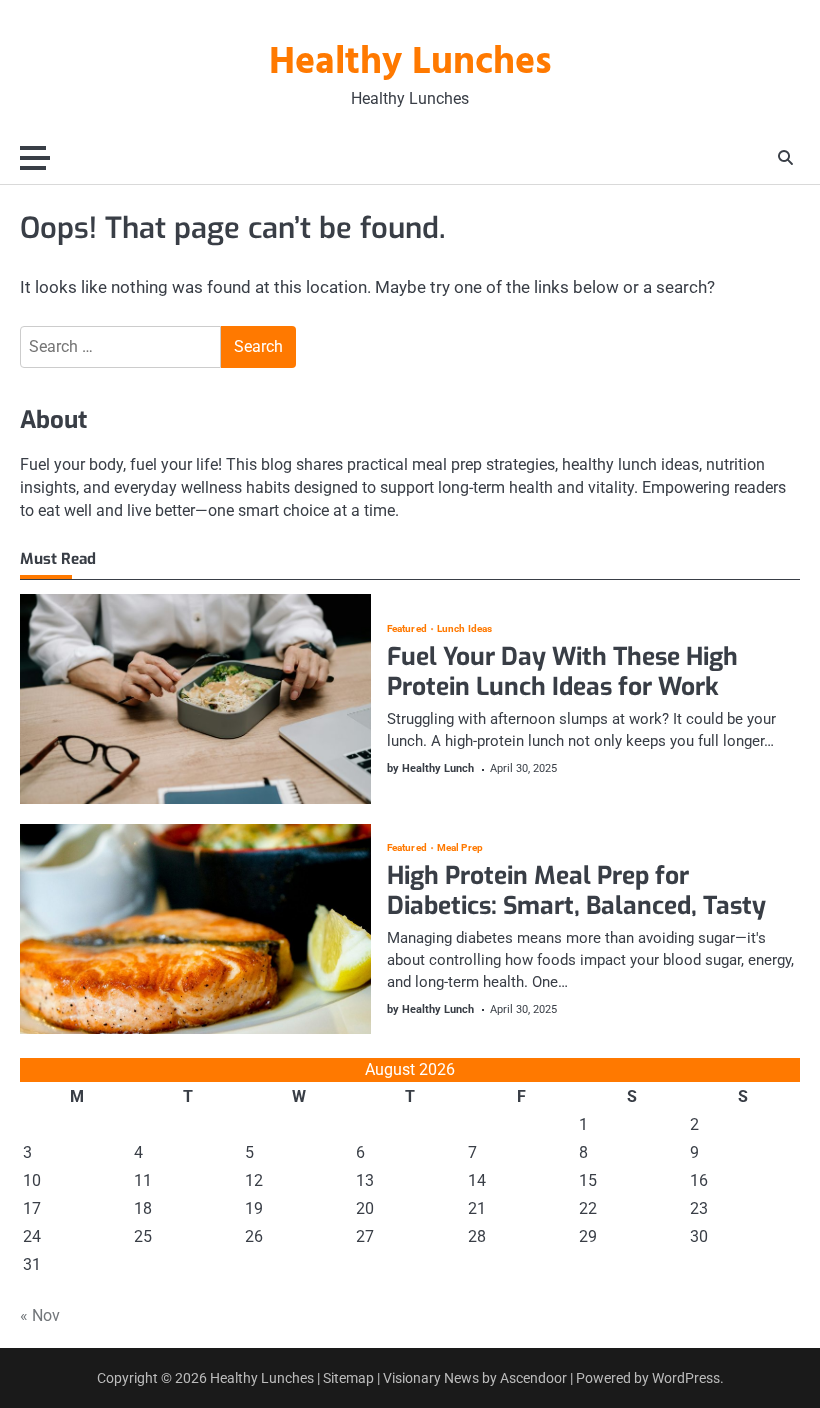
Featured (407, 629)
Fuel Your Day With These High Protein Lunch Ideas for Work (562, 671)
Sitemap (348, 1378)
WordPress (686, 1378)
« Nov (40, 1315)
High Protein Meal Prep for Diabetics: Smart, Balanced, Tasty (576, 890)
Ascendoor (533, 1378)
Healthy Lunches (410, 63)
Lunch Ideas (464, 629)
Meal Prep (460, 848)
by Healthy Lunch (430, 768)
